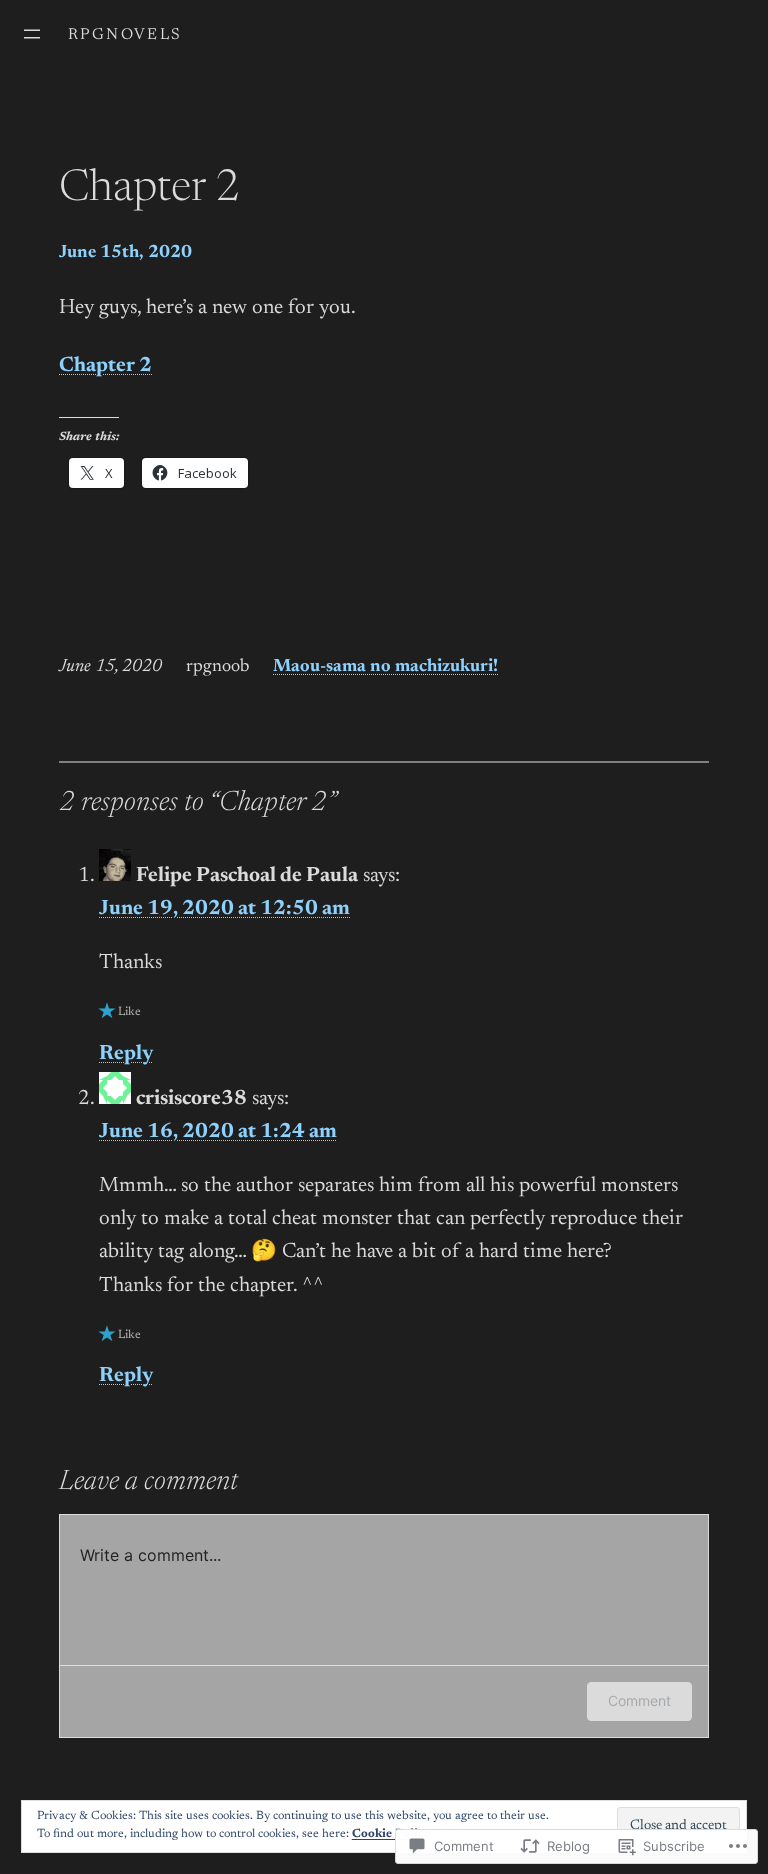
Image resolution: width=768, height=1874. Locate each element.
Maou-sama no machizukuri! (385, 667)
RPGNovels (125, 35)
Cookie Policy (391, 1834)
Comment (639, 1700)
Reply (126, 1054)
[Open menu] (32, 34)
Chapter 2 (105, 366)
